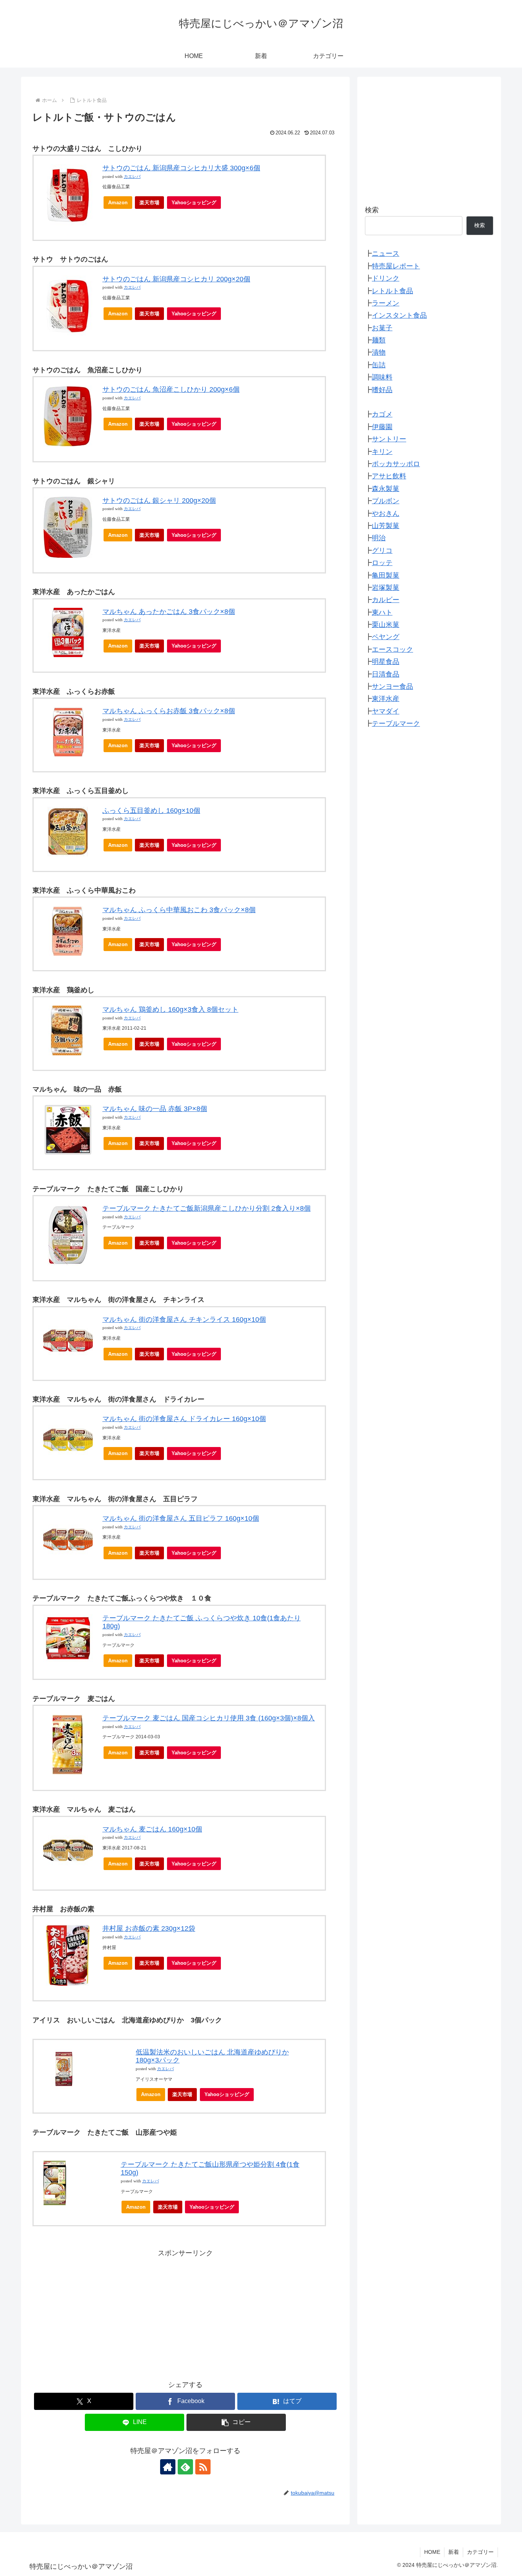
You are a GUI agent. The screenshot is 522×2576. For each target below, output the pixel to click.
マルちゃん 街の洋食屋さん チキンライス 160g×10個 (184, 1319)
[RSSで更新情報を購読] (203, 2467)
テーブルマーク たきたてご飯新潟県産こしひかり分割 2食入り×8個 (207, 1208)
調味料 (382, 377)
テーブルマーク (396, 724)
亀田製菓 (386, 575)
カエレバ (132, 177)
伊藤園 (382, 427)
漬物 (379, 352)
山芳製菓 (386, 526)
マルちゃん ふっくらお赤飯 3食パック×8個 (169, 711)
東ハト (382, 612)
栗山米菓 (386, 625)
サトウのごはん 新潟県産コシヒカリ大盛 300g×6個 (181, 168)
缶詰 (379, 365)
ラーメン (386, 303)
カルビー (386, 600)
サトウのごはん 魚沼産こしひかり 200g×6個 (171, 389)
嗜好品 (382, 389)
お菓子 (382, 328)
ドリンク (386, 278)
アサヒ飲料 (389, 476)
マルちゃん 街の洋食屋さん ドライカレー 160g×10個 (184, 1419)
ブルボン (386, 501)
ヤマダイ (386, 711)
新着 (454, 2552)
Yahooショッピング (194, 203)
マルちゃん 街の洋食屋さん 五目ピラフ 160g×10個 (181, 1518)
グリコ (382, 551)
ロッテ (382, 563)
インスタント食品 (399, 315)
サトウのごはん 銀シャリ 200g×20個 (159, 501)
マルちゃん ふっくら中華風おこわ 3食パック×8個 (179, 910)
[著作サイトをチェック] (168, 2467)
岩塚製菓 (386, 588)
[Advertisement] (185, 2313)
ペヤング (386, 637)
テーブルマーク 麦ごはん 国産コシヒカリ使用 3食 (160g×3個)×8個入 (209, 1718)
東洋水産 (386, 699)
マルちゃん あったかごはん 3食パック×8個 (169, 612)
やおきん (386, 513)
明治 (379, 538)
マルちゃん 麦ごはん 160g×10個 (152, 1829)
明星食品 (386, 662)
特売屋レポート (396, 266)
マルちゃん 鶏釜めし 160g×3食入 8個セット (170, 1009)
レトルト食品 (392, 291)
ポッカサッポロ (396, 464)
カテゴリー (480, 2552)
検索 (372, 210)
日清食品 (386, 674)
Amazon (118, 203)
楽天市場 (149, 203)
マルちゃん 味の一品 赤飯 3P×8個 (155, 1109)
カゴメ (382, 414)
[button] (236, 2422)
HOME (432, 2552)
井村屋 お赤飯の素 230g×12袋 (149, 1928)
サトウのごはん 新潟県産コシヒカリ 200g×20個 (176, 279)
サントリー (389, 439)
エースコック (392, 649)
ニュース (386, 254)
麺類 (379, 340)
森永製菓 (386, 489)
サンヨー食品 (392, 686)
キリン (382, 451)
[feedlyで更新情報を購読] (185, 2467)
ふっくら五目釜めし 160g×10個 (151, 811)
